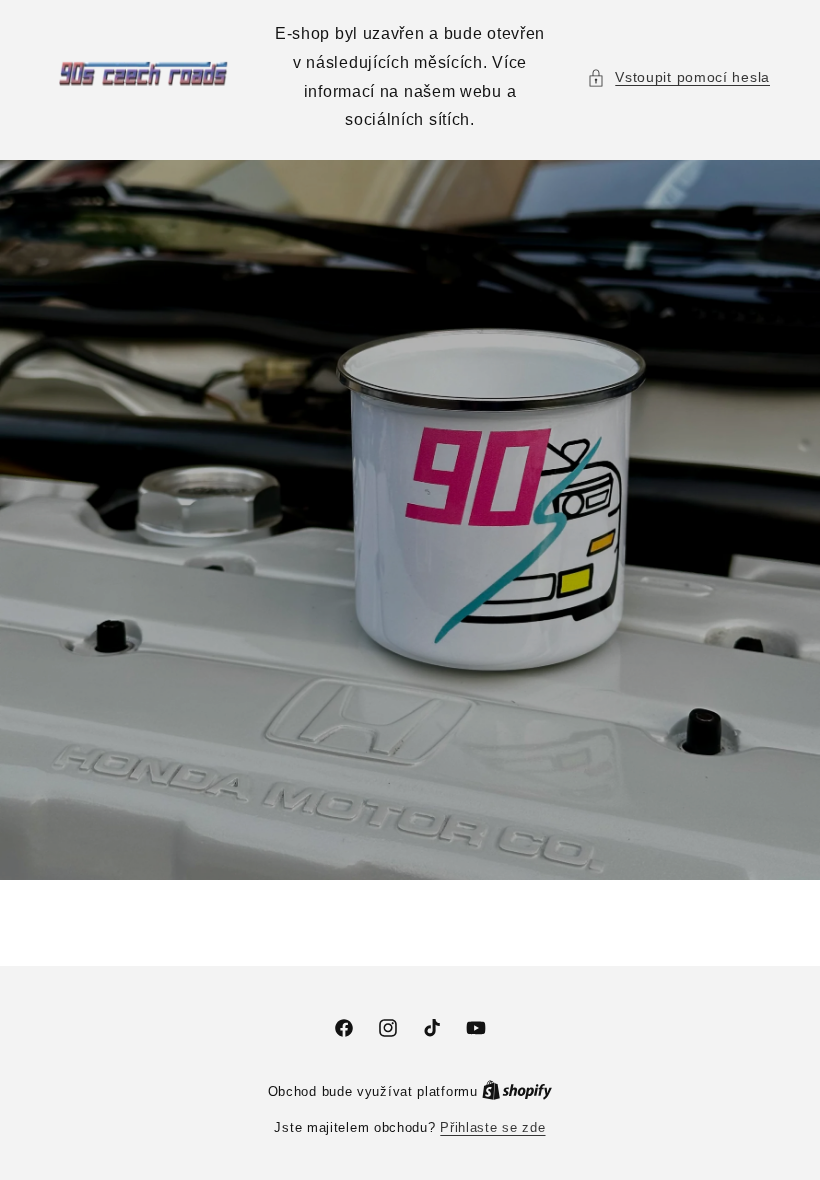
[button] (678, 77)
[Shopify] (517, 1091)
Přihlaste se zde (492, 1127)
